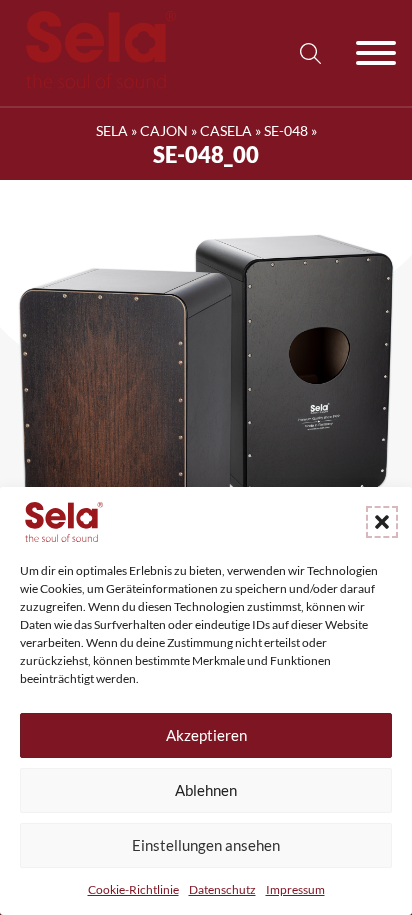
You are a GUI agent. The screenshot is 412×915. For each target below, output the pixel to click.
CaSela (226, 130)
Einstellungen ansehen (206, 845)
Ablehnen (206, 790)
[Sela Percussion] (96, 83)
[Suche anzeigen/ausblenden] (310, 53)
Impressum (295, 889)
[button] (382, 522)
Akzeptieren (206, 735)
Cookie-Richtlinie (133, 889)
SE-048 (286, 130)
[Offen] (376, 53)
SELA (112, 130)
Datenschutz (222, 889)
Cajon (164, 130)
